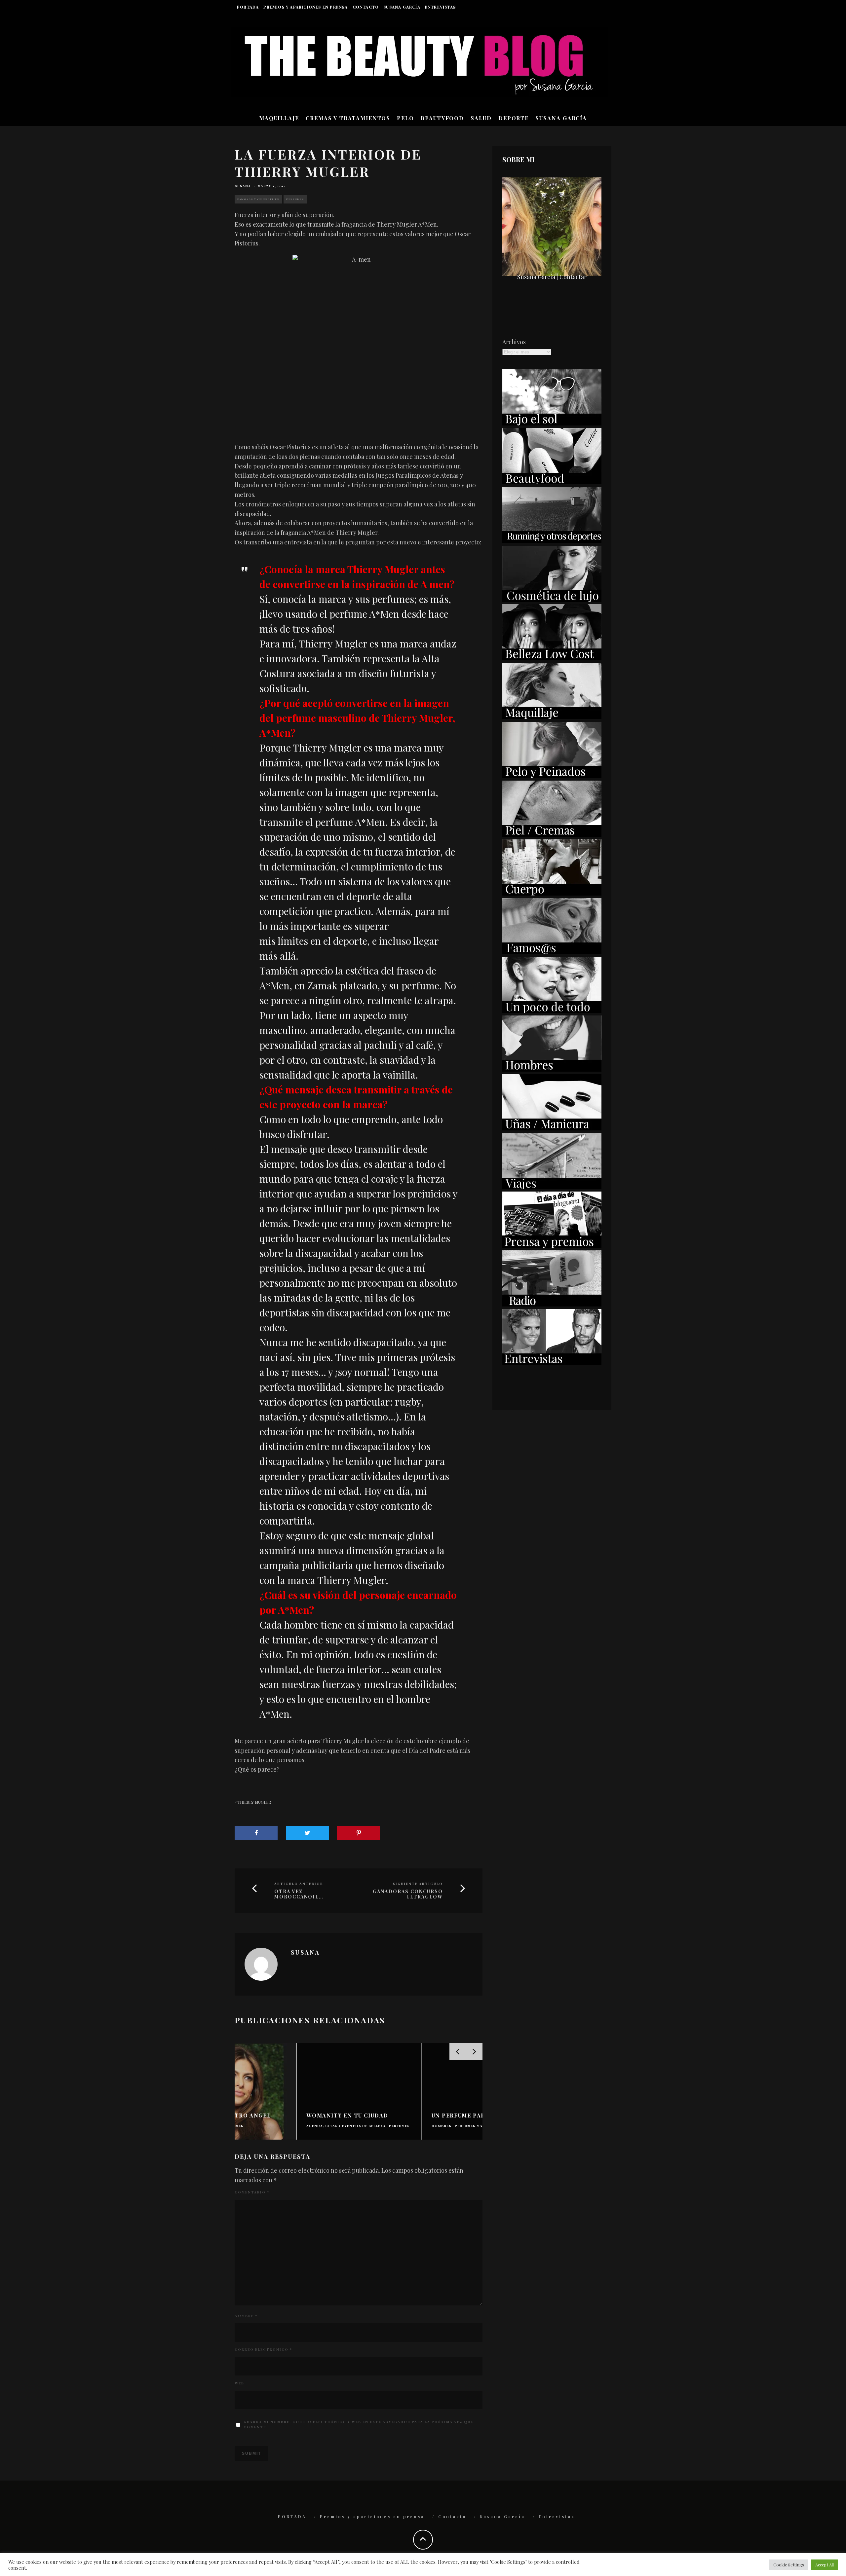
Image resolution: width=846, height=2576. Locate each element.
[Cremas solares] (552, 423)
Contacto (366, 7)
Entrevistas (440, 7)
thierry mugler (254, 1802)
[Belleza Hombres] (552, 1069)
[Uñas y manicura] (552, 1128)
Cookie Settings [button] (789, 2565)
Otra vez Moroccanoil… (299, 1895)
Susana (243, 186)
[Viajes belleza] (552, 1187)
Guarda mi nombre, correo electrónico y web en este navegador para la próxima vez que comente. (358, 2424)
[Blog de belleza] (552, 1011)
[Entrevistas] (552, 1363)
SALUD (481, 118)
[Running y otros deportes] (552, 541)
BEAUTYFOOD (442, 118)
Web (239, 2383)
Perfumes (295, 199)
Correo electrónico (263, 2349)
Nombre (246, 2316)
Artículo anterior (299, 1884)
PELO (405, 118)
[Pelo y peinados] (552, 776)
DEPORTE (514, 118)
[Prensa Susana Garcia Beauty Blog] (552, 1245)
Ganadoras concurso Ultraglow (408, 1895)
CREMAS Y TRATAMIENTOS (348, 118)
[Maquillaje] (552, 717)
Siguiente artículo (418, 1884)
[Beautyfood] (552, 482)
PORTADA (248, 7)
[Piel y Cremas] (552, 834)
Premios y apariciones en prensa (306, 7)
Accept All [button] (825, 2565)
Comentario (252, 2192)
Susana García (402, 7)
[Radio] (552, 1304)
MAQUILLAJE (279, 118)
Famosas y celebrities (258, 199)
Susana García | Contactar (552, 277)
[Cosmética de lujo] (552, 600)
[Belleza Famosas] (552, 952)
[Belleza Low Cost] (552, 658)
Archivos (514, 342)
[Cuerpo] (552, 893)
